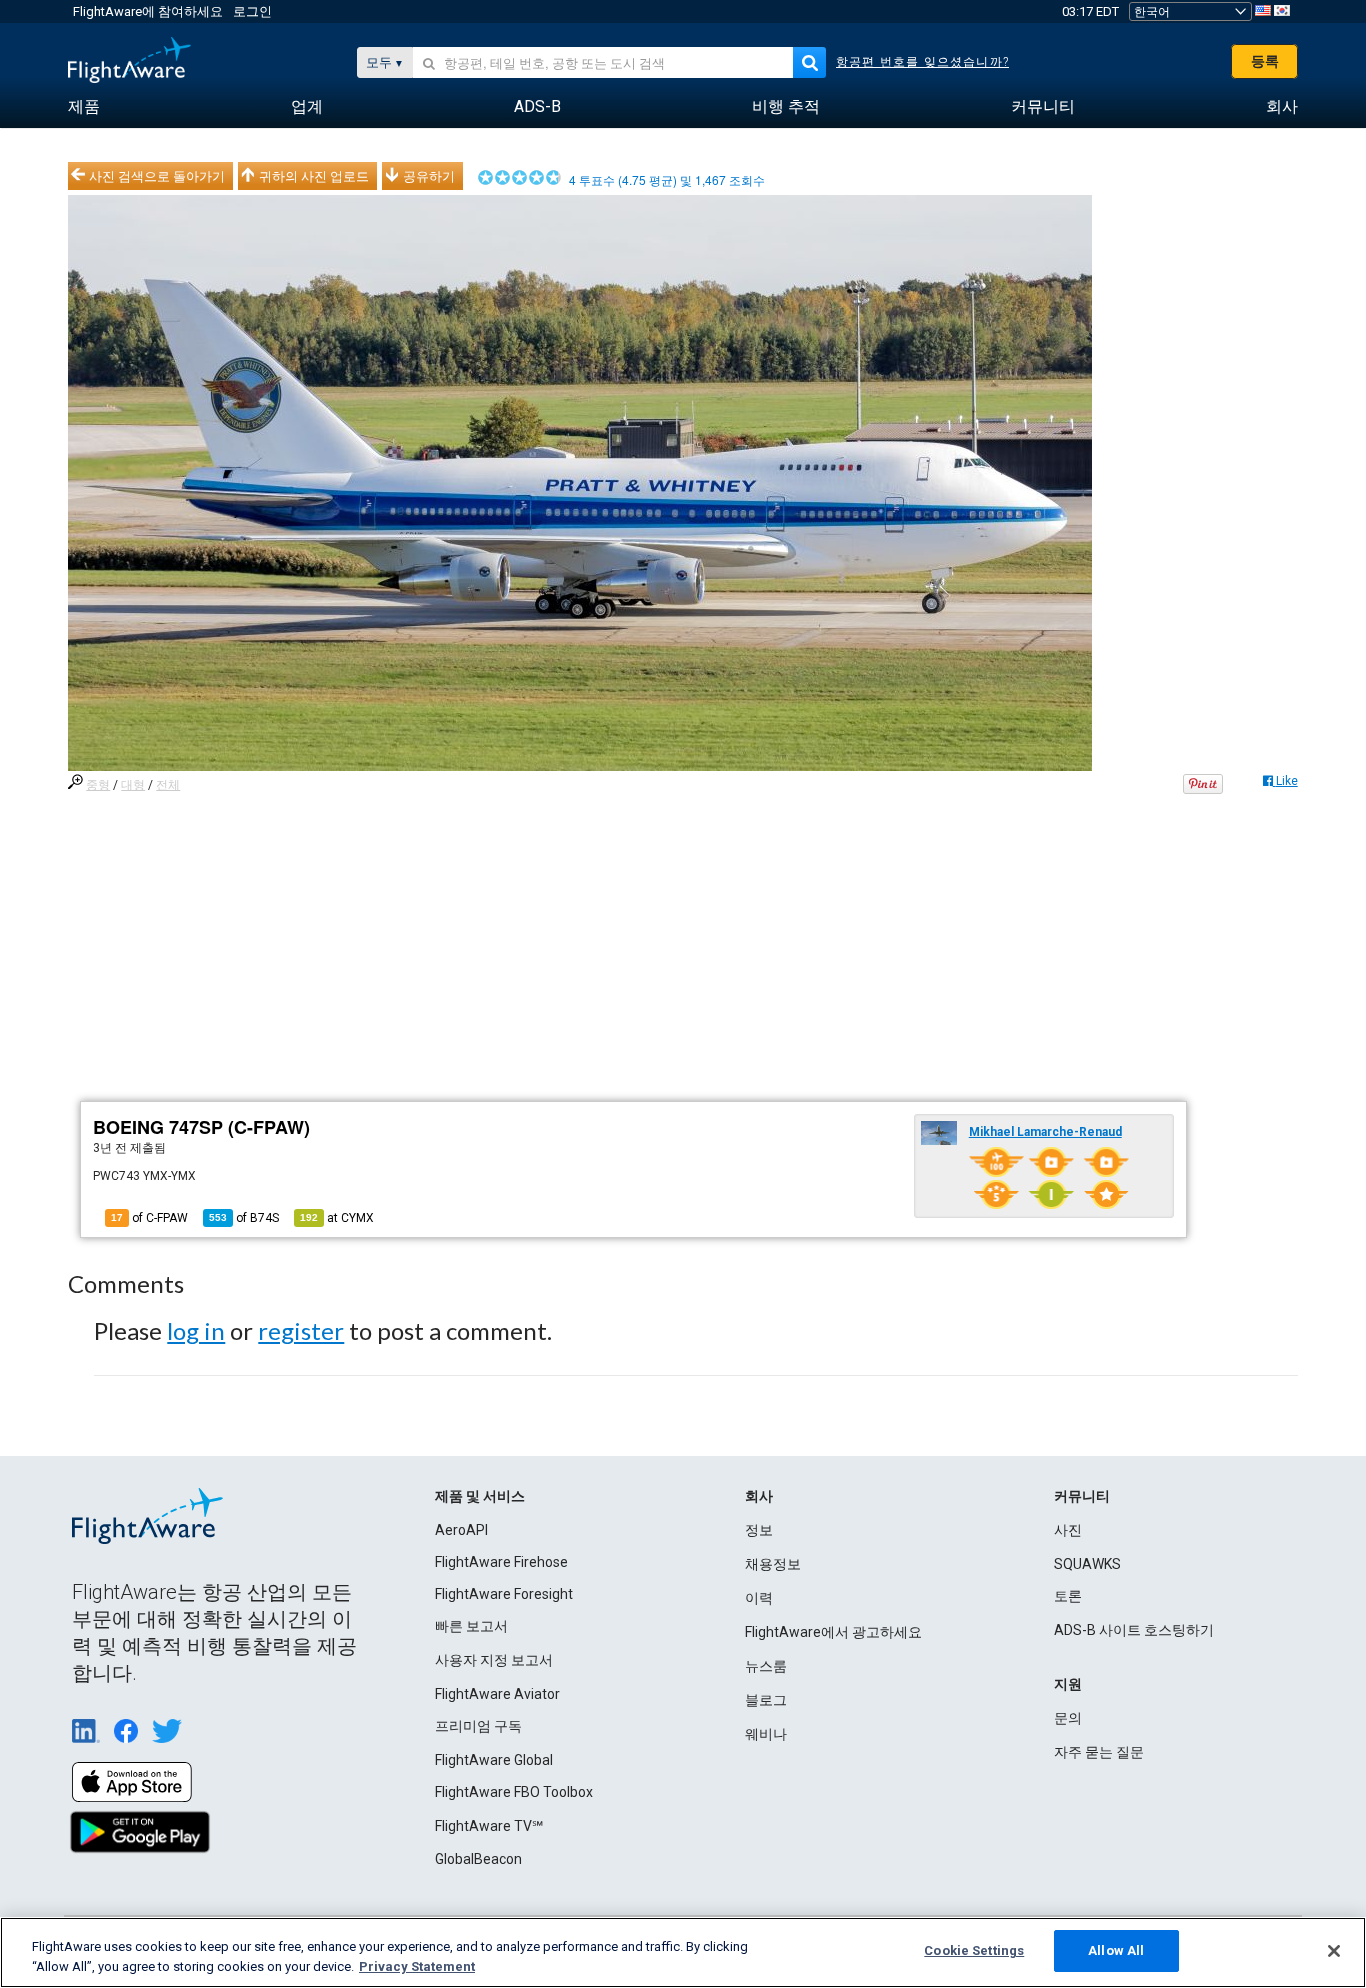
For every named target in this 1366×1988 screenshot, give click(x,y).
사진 (1068, 1530)
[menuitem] (84, 107)
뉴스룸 (766, 1666)
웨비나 (766, 1734)
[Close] (1334, 1951)
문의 (1068, 1718)
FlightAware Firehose (501, 1562)
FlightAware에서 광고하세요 (833, 1632)
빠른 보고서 (471, 1626)
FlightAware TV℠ (489, 1826)
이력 (759, 1598)
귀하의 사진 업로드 (314, 176)
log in (196, 1330)
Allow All (1116, 1950)
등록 (1265, 61)
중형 (98, 785)
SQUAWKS (1087, 1564)
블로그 (766, 1700)
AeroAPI (461, 1530)
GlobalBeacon (478, 1859)
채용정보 (773, 1564)
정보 (759, 1530)
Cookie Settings (974, 1950)
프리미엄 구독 (478, 1726)
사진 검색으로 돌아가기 (157, 176)
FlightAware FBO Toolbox (514, 1792)
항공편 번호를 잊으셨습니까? (922, 62)
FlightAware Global (494, 1760)
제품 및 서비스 (480, 1496)
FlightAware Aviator (497, 1694)
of (244, 1218)
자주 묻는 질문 (1099, 1752)
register (301, 1330)
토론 (1068, 1596)
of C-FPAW (149, 1218)
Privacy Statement (417, 1966)
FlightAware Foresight (504, 1594)
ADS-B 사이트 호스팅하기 (1134, 1630)
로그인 (252, 11)
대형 (133, 785)
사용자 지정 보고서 (494, 1660)
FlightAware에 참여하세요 (148, 11)
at (337, 1218)
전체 (168, 785)
